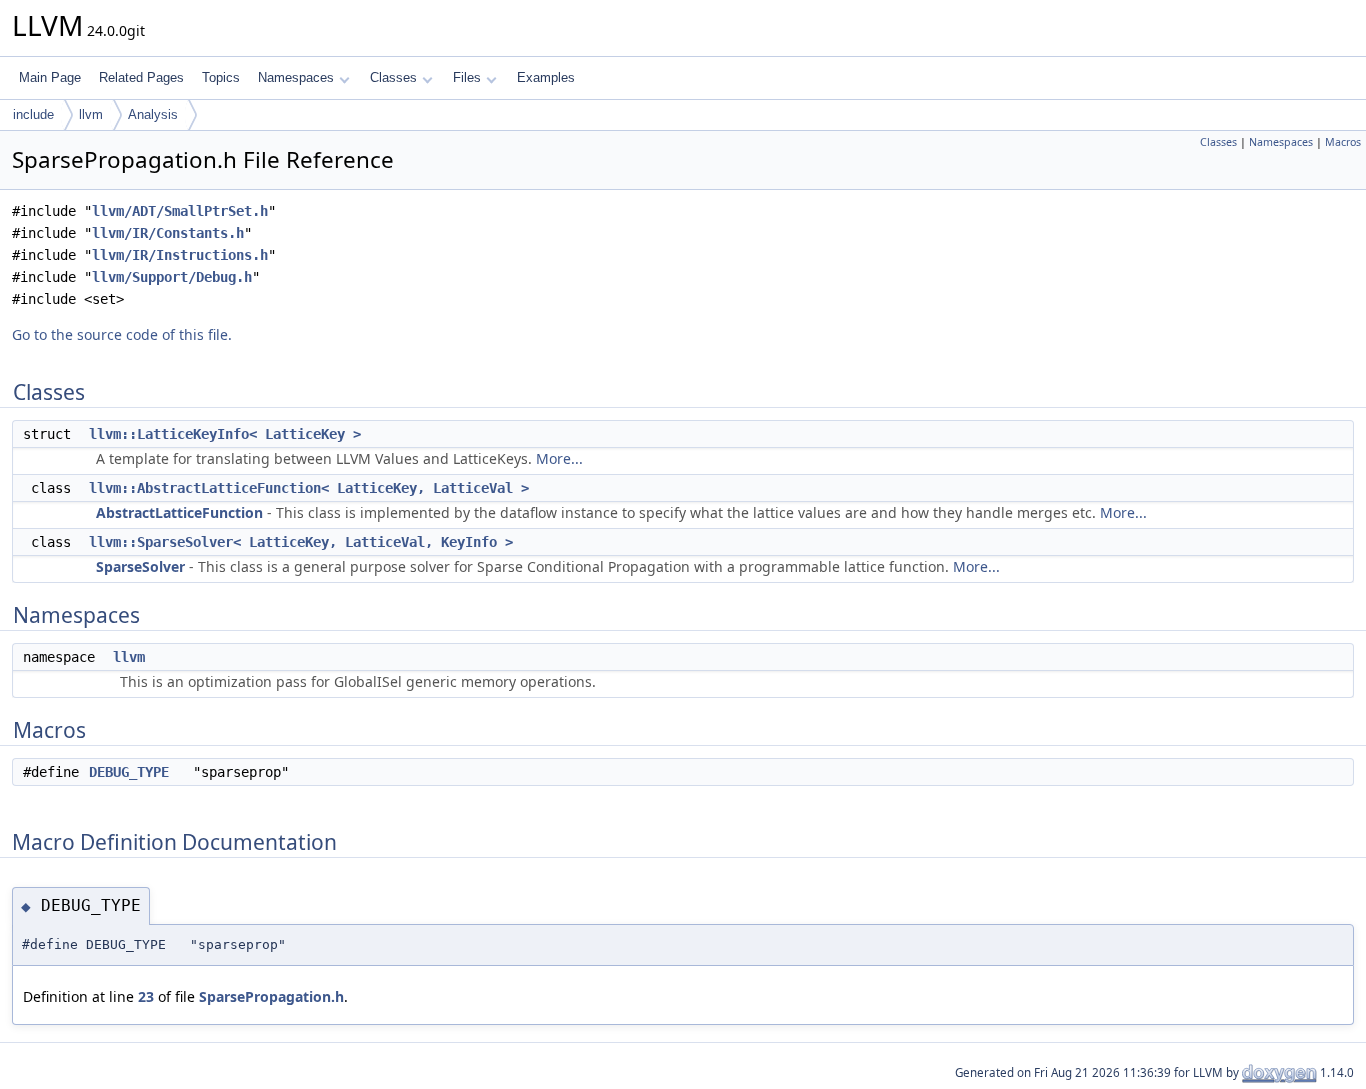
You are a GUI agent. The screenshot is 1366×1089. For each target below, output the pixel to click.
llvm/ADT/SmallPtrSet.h (180, 211)
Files (467, 77)
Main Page (50, 77)
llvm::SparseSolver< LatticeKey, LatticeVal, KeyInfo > (301, 542)
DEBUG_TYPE (129, 772)
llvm (91, 114)
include (33, 114)
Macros (1343, 142)
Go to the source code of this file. (122, 334)
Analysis (153, 114)
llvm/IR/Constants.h (168, 233)
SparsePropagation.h (271, 996)
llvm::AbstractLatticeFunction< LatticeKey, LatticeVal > (309, 488)
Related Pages (141, 77)
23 (146, 996)
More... (559, 458)
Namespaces (296, 77)
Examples (546, 77)
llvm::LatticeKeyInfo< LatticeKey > (225, 434)
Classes (393, 77)
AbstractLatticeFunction (179, 512)
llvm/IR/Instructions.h (180, 255)
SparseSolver (140, 566)
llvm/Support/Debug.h (172, 277)
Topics (221, 77)
